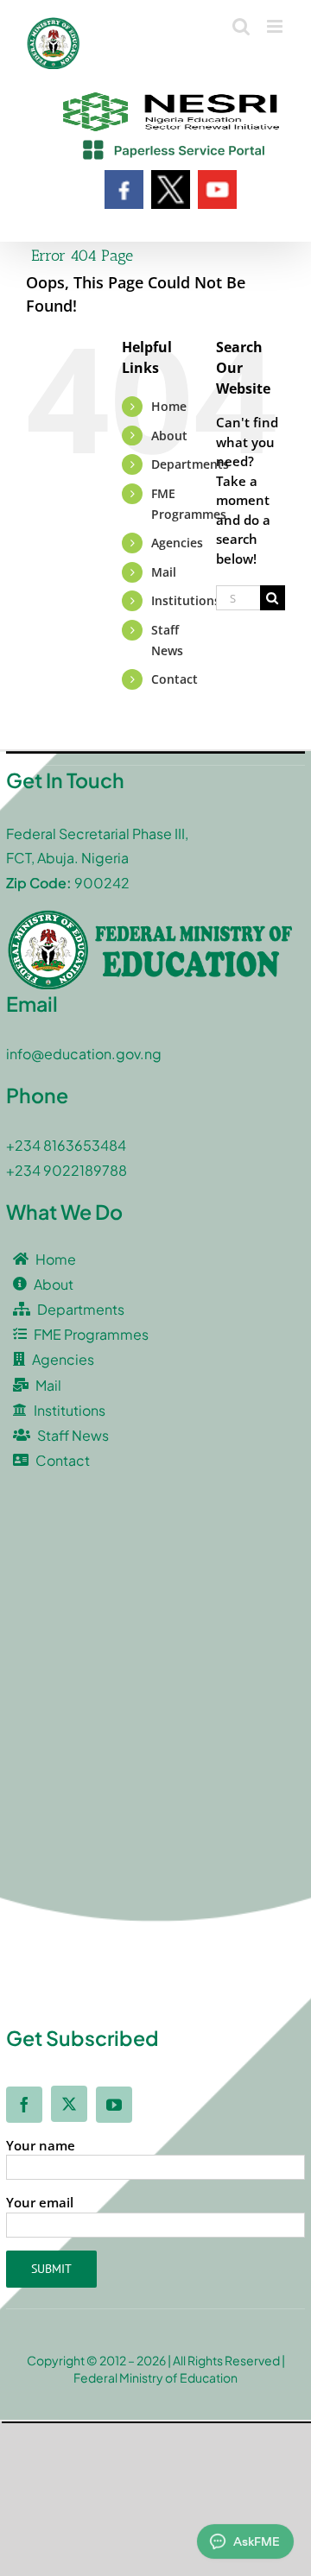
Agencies (177, 543)
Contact (175, 679)
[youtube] (114, 2105)
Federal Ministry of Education (155, 2377)
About (169, 436)
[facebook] (24, 2105)
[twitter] (69, 2104)
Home (169, 406)
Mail (164, 572)
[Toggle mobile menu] (276, 26)
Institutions (186, 600)
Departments (190, 464)
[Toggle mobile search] (241, 26)
